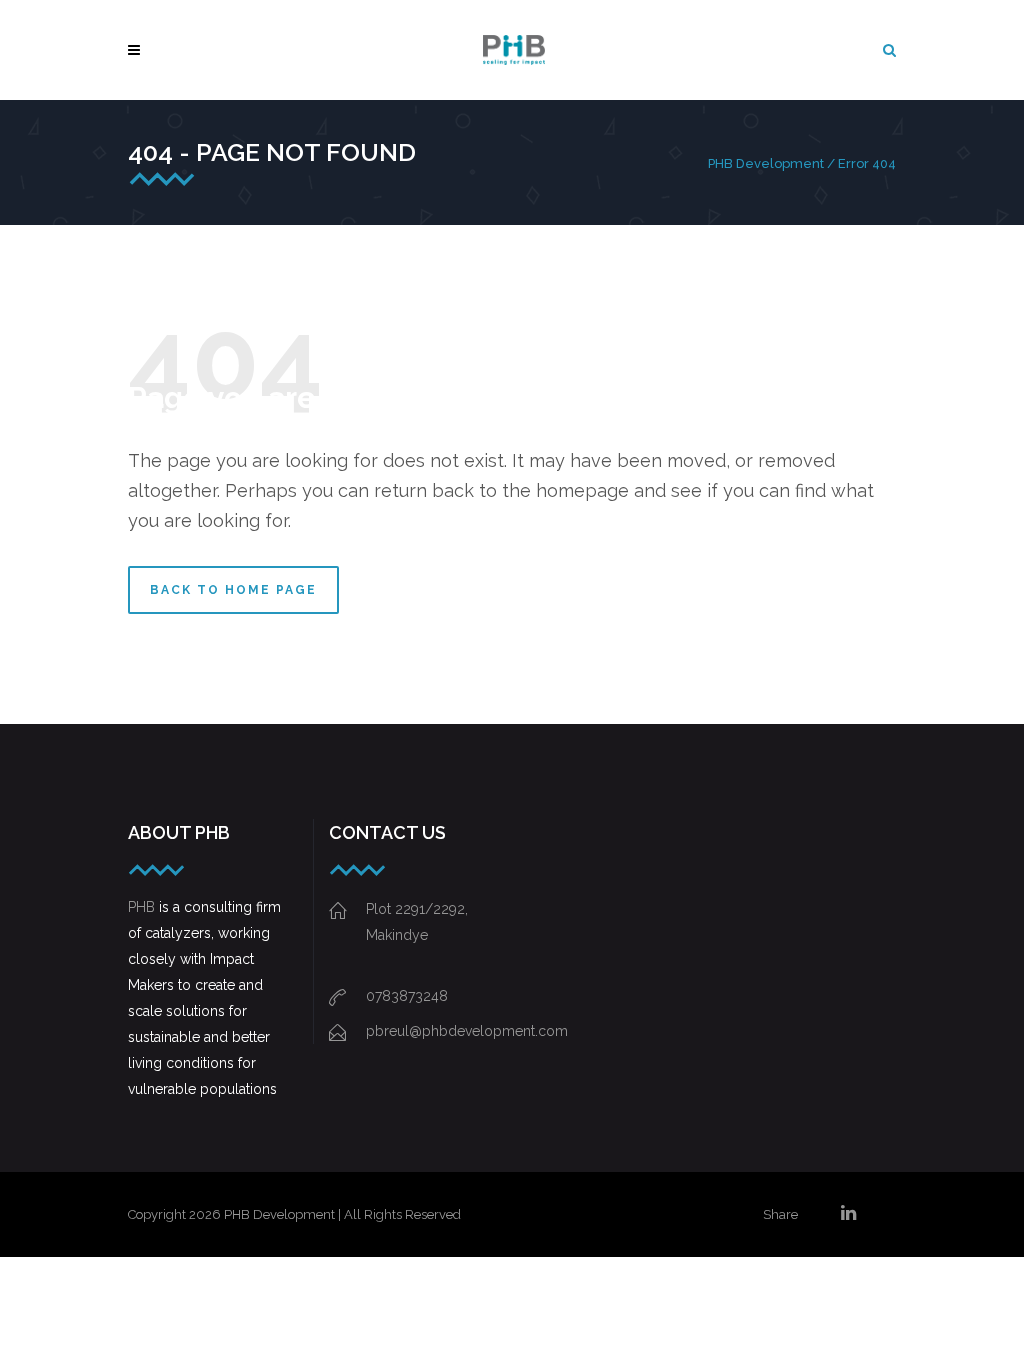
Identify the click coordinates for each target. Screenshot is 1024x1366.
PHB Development (766, 163)
